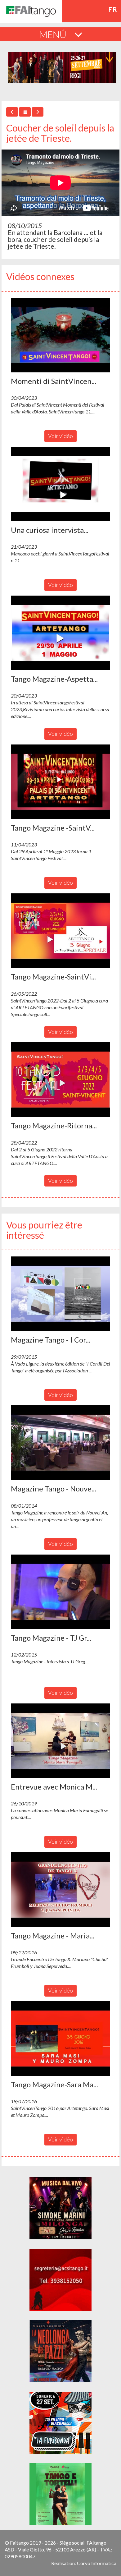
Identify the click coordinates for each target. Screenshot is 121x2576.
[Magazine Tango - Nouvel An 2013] (60, 1443)
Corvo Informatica (97, 2563)
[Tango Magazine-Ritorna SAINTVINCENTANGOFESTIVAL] (60, 1080)
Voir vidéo (60, 436)
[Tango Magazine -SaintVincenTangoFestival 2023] (60, 782)
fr (113, 9)
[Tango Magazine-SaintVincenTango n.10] (60, 931)
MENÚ (54, 34)
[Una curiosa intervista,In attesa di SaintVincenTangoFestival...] (60, 484)
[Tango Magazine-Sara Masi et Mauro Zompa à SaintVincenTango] (60, 2039)
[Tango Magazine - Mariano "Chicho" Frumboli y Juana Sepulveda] (60, 1890)
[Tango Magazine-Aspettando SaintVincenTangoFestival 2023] (60, 633)
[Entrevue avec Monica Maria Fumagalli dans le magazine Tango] (60, 1741)
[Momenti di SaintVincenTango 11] (60, 335)
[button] (60, 335)
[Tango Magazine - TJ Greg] (60, 1592)
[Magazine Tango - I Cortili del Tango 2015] (60, 1294)
